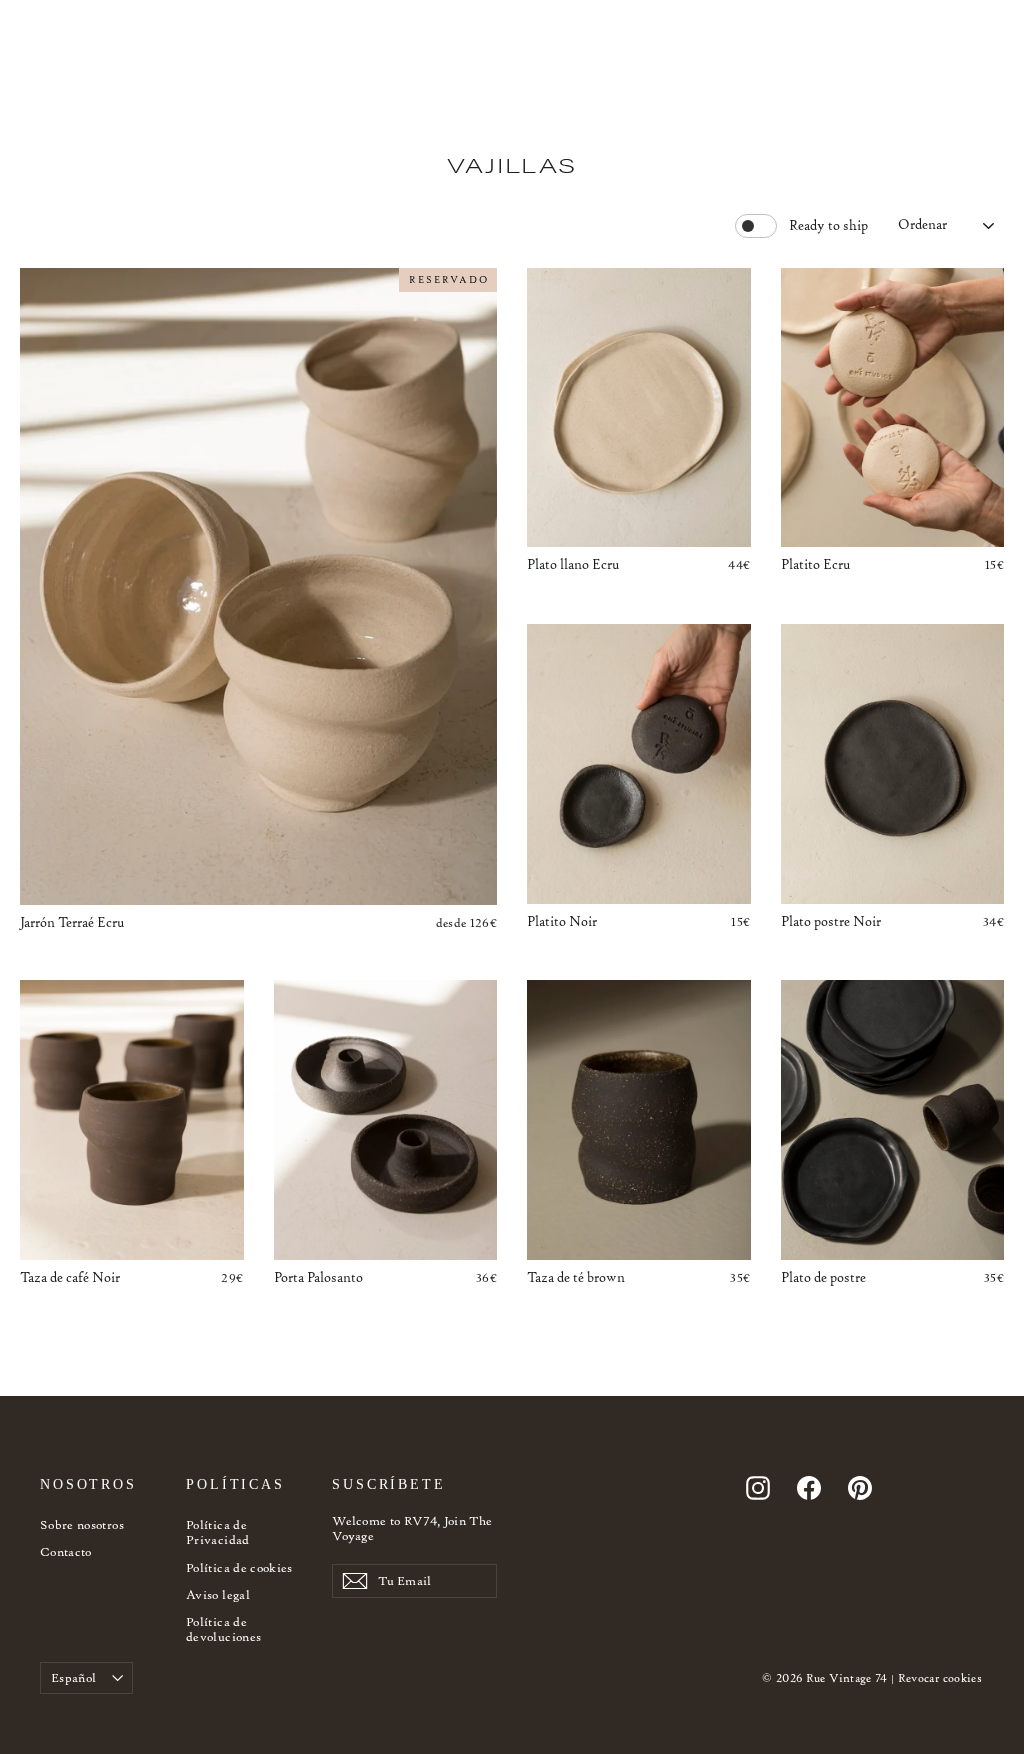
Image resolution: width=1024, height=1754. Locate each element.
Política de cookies (239, 1567)
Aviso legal (218, 1594)
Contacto (66, 1551)
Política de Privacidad (218, 1532)
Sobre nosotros (82, 1524)
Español (73, 1677)
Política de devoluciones (223, 1629)
